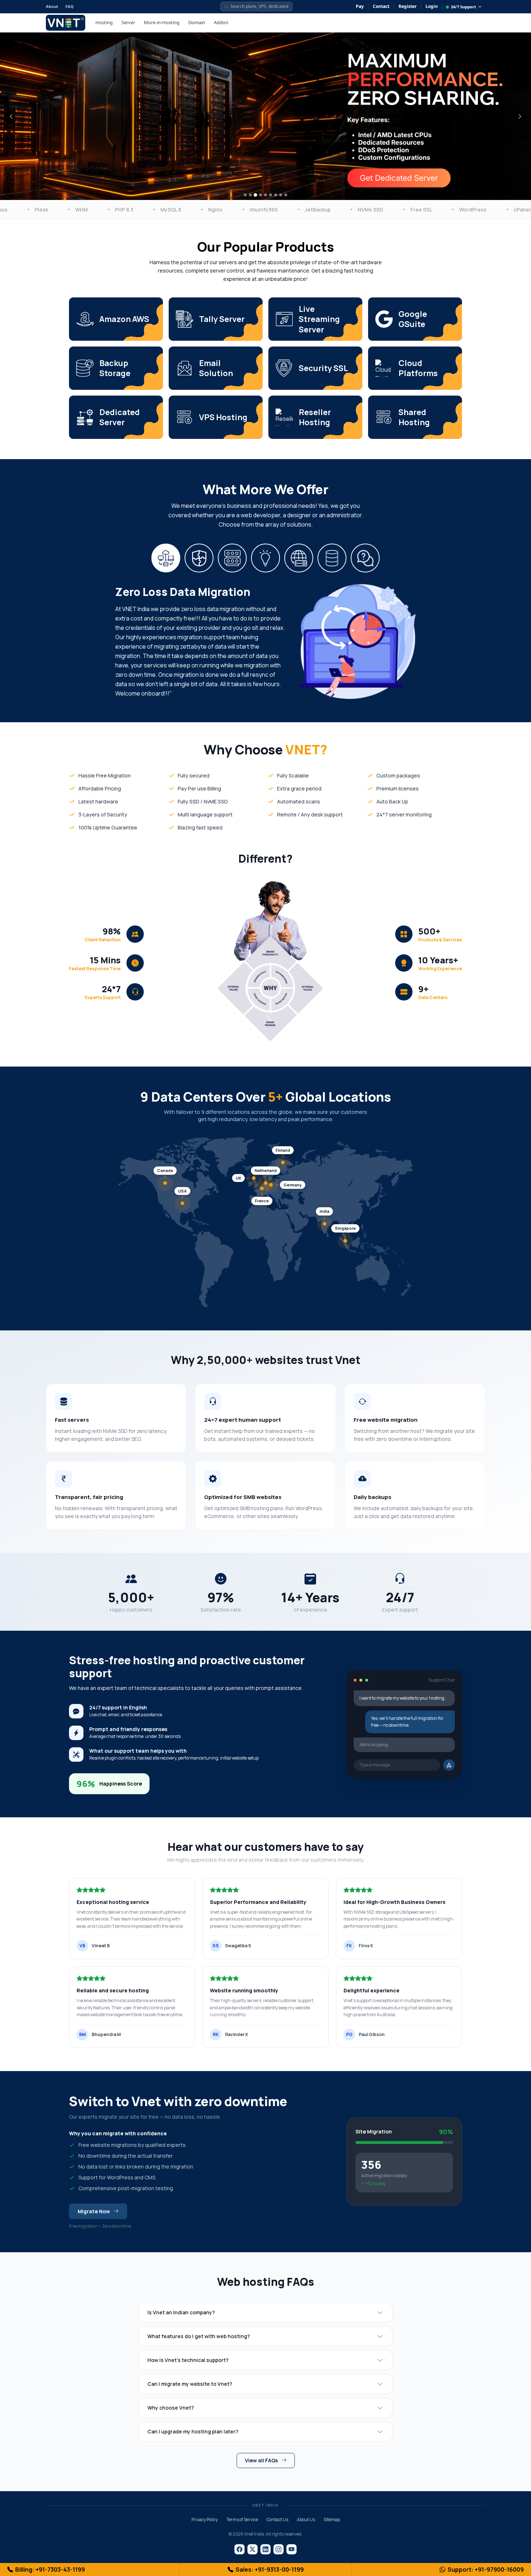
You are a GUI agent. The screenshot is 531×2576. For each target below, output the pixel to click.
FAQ (70, 6)
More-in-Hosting (162, 22)
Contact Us (277, 2520)
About (52, 6)
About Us (306, 2520)
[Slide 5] (265, 195)
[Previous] (11, 116)
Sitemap (332, 2520)
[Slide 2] (250, 195)
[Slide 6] (271, 195)
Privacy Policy (205, 2520)
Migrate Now (94, 2211)
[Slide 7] (276, 195)
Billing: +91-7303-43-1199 (50, 2570)
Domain (197, 22)
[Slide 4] (260, 195)
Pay (360, 6)
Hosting (104, 22)
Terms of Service (242, 2520)
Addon (221, 22)
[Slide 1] (245, 195)
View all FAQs (261, 2460)
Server (128, 22)
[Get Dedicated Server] (398, 178)
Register (407, 6)
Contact (381, 6)
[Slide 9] (286, 195)
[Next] (520, 116)
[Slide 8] (281, 195)
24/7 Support (463, 7)
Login (432, 6)
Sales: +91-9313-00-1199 (270, 2570)
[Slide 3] (255, 195)
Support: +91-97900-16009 (486, 2570)
